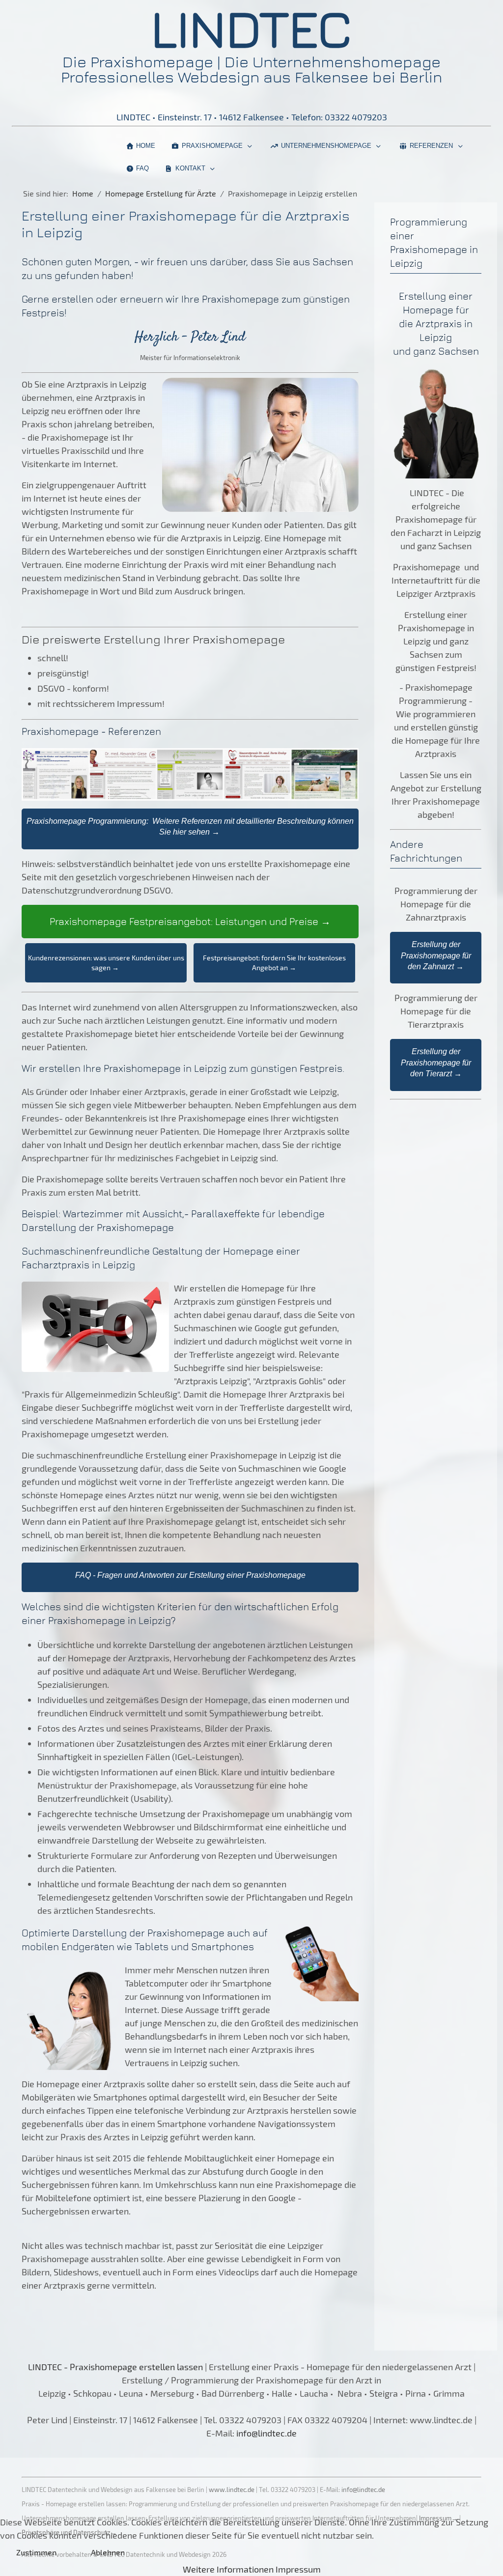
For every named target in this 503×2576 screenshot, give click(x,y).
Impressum (298, 2569)
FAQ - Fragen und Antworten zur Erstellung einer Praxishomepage (190, 1575)
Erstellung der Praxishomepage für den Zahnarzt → (436, 955)
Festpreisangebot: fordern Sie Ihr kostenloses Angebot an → (274, 963)
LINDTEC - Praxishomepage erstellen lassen (115, 2367)
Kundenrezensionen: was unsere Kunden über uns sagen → (106, 963)
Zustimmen (36, 2552)
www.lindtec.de (232, 2490)
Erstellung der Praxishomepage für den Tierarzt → (436, 1063)
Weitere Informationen (228, 2569)
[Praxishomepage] (204, 2367)
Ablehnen (108, 2552)
